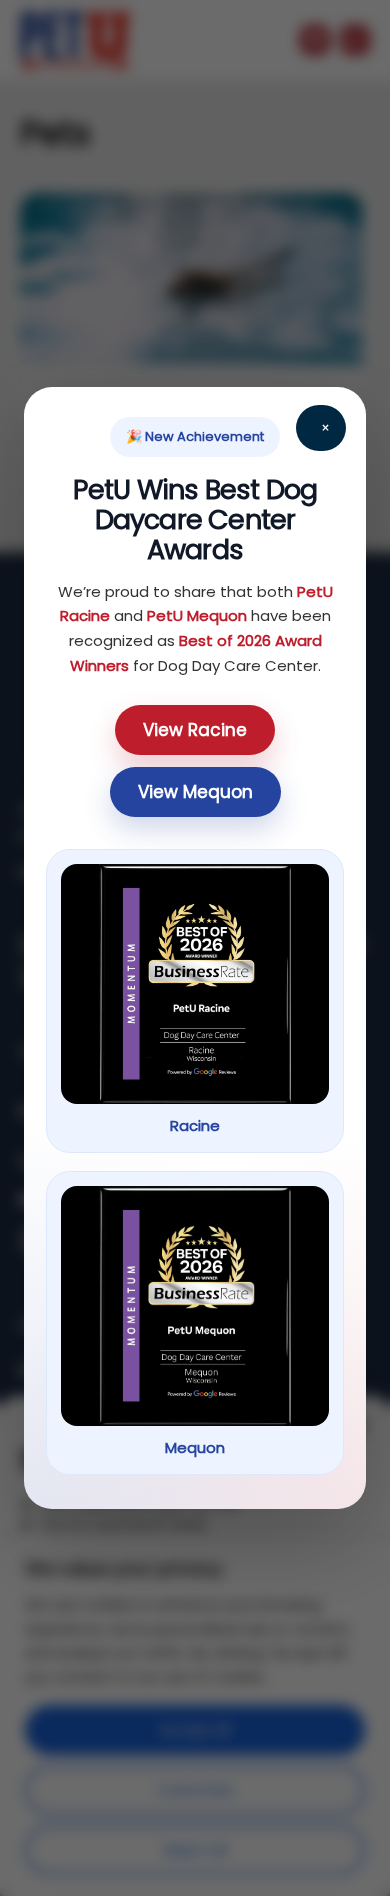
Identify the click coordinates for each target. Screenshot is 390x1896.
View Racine (195, 730)
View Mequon (195, 792)
